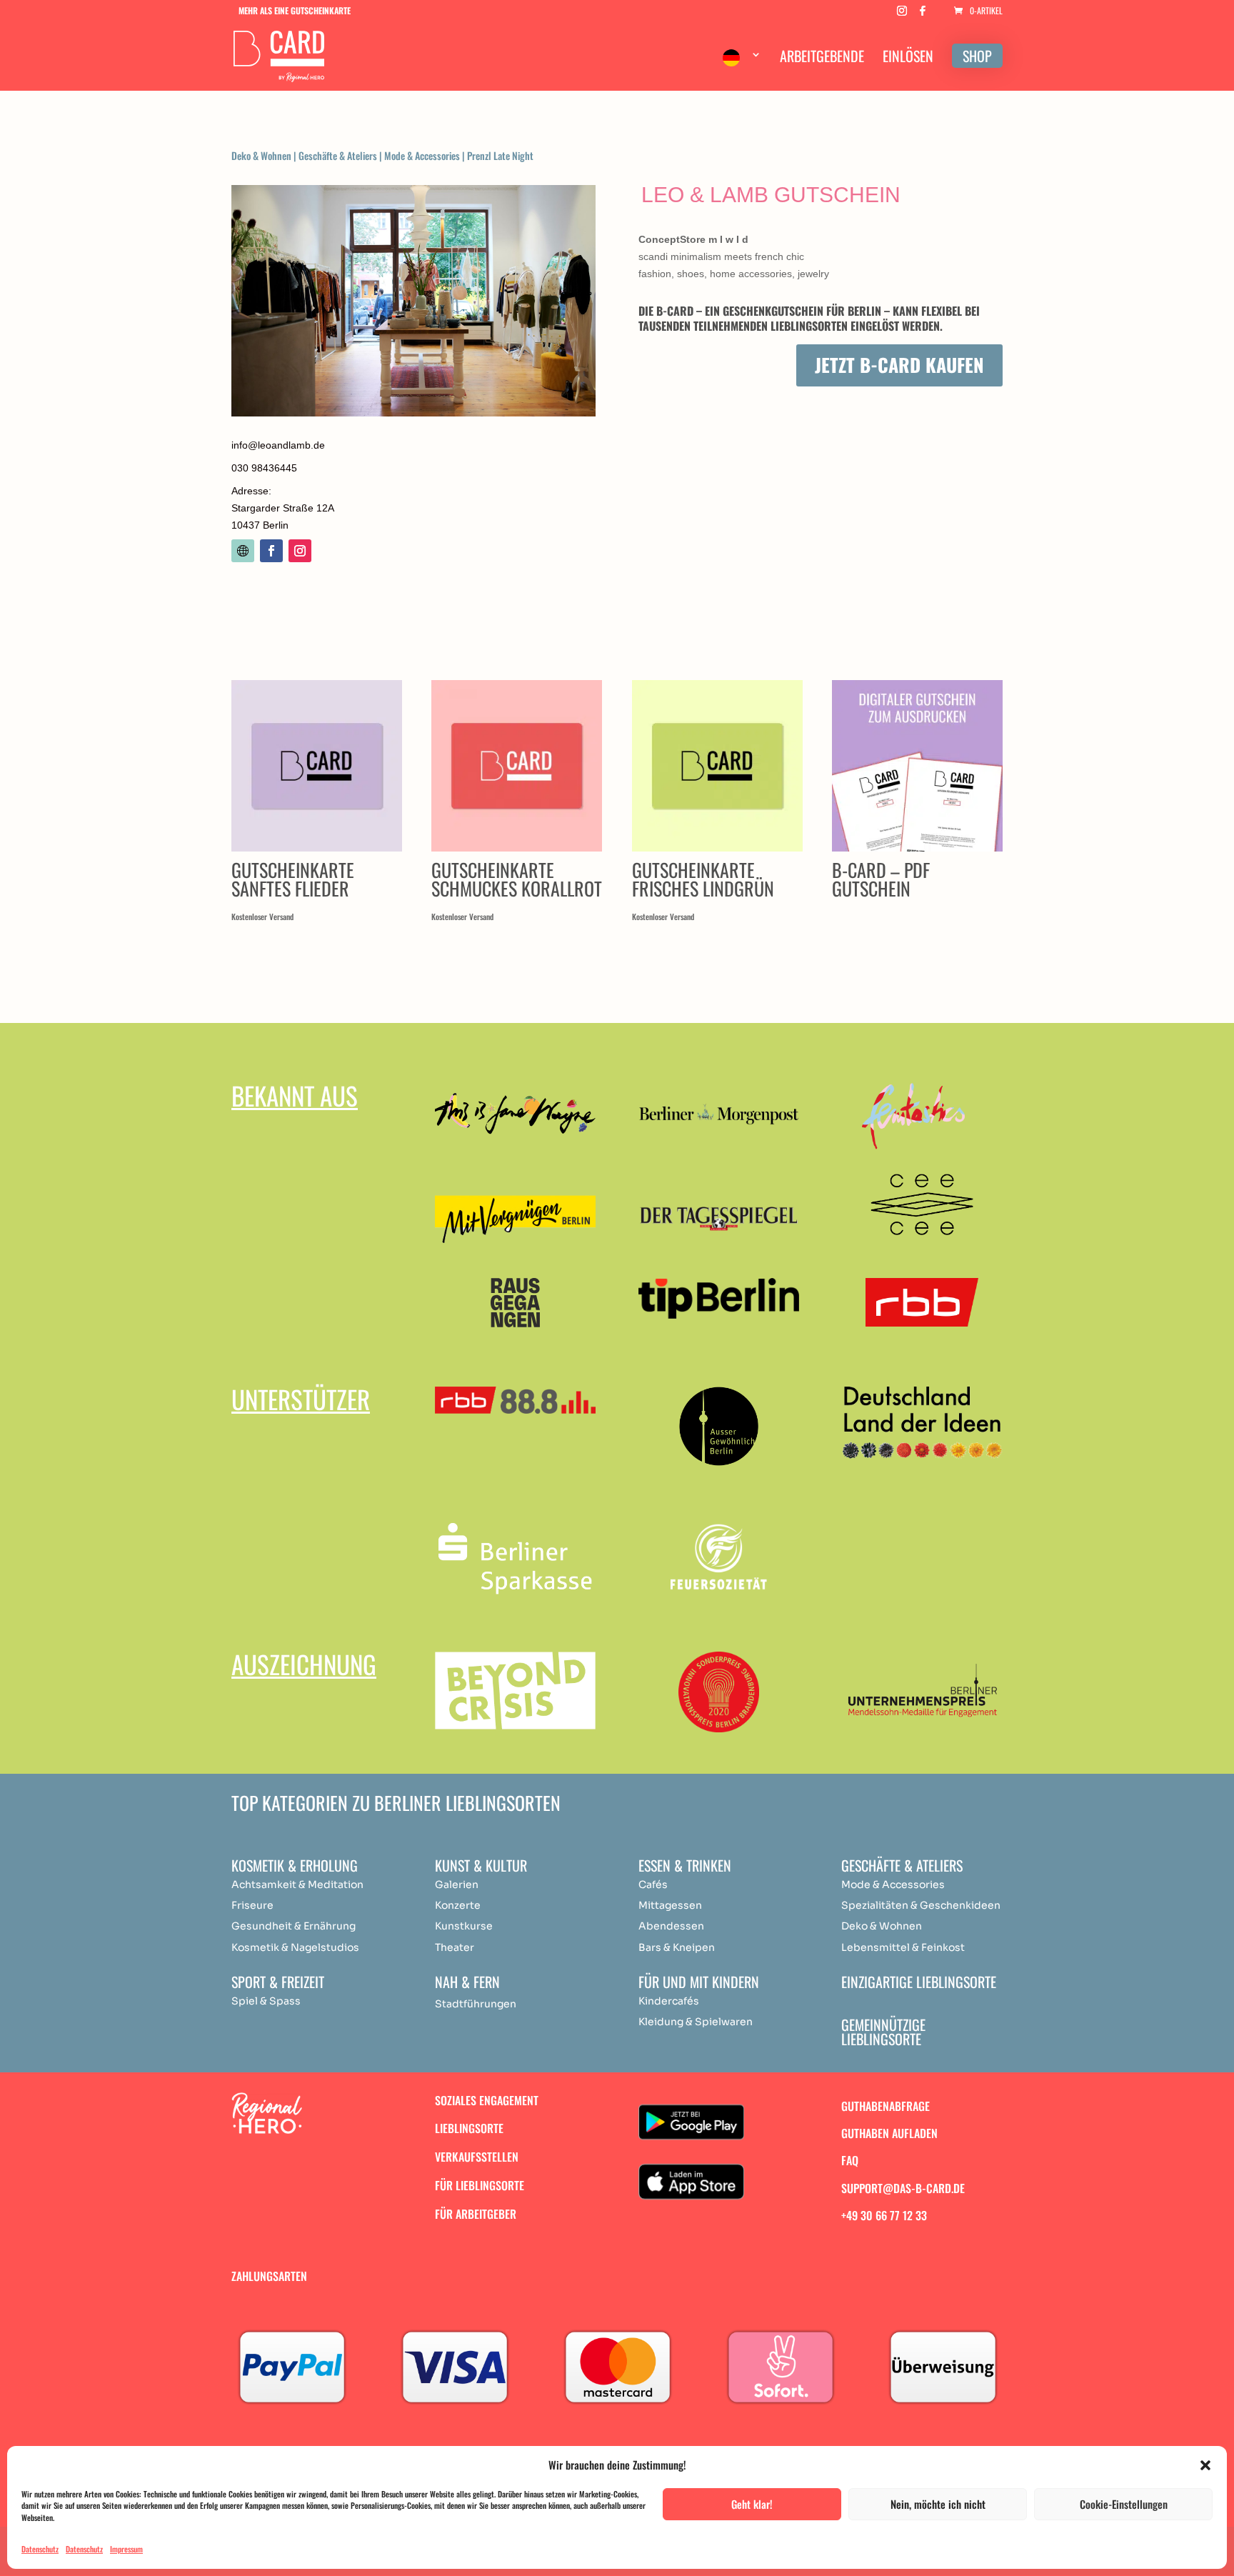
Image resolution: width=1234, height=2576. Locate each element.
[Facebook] (923, 15)
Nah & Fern (467, 1982)
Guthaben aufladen (889, 2133)
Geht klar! (752, 2504)
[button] (1205, 2465)
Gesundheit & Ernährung (294, 1926)
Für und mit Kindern (699, 1982)
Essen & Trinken (685, 1865)
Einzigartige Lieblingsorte (919, 1982)
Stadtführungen (476, 2004)
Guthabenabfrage (886, 2106)
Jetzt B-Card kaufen (899, 365)
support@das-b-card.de (903, 2188)
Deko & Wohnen (261, 155)
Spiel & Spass (266, 2001)
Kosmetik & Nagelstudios (295, 1947)
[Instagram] (902, 15)
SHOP (977, 56)
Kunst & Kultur (481, 1865)
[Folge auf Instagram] (300, 551)
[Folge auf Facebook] (271, 551)
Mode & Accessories (422, 155)
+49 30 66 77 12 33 (884, 2215)
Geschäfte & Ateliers (338, 155)
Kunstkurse (464, 1926)
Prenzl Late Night (500, 155)
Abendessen (671, 1926)
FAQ (850, 2160)
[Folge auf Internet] (243, 551)
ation (351, 1884)
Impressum (126, 2549)
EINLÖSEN (908, 59)
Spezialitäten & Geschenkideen (921, 1905)
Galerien (457, 1884)
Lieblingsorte (469, 2128)
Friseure (252, 1905)
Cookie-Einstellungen (1124, 2504)
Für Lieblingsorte (480, 2185)
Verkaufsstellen (477, 2157)
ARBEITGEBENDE (822, 59)
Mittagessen (670, 1905)
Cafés (653, 1884)
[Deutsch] (742, 68)
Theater (455, 1947)
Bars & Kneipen (677, 1947)
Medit (322, 1884)
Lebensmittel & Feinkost (903, 1947)
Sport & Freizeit (278, 1982)
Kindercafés (669, 2001)
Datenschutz (40, 2549)
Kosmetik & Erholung (295, 1865)
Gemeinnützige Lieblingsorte (883, 2032)
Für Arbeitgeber (476, 2214)
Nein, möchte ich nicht (938, 2504)
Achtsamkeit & (269, 1884)
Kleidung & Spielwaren (696, 2022)
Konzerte (458, 1905)
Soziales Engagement (487, 2100)
